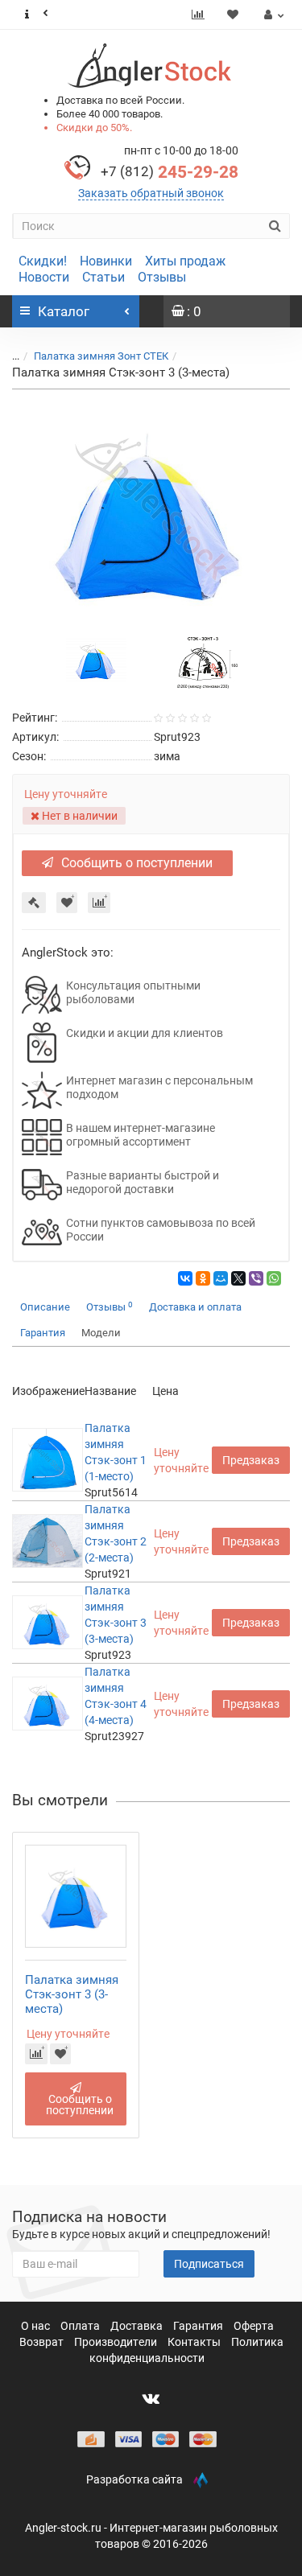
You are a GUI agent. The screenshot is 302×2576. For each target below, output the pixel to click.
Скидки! (43, 261)
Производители (117, 2342)
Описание (45, 1307)
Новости (44, 277)
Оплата (81, 2326)
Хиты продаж (185, 261)
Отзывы (162, 277)
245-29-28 (170, 172)
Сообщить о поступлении (137, 863)
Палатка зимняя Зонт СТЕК (101, 356)
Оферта (254, 2326)
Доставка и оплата (195, 1307)
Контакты (195, 2342)
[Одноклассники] (203, 1278)
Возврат (43, 2342)
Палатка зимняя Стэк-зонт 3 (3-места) (72, 1994)
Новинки (106, 261)
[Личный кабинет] (272, 14)
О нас (37, 2326)
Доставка (138, 2326)
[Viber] (256, 1278)
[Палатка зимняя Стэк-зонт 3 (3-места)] (151, 510)
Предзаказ (251, 1460)
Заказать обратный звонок (151, 193)
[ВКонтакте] (185, 1278)
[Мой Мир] (221, 1278)
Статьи (103, 277)
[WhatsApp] (274, 1278)
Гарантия (43, 1333)
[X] (238, 1278)
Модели (101, 1333)
